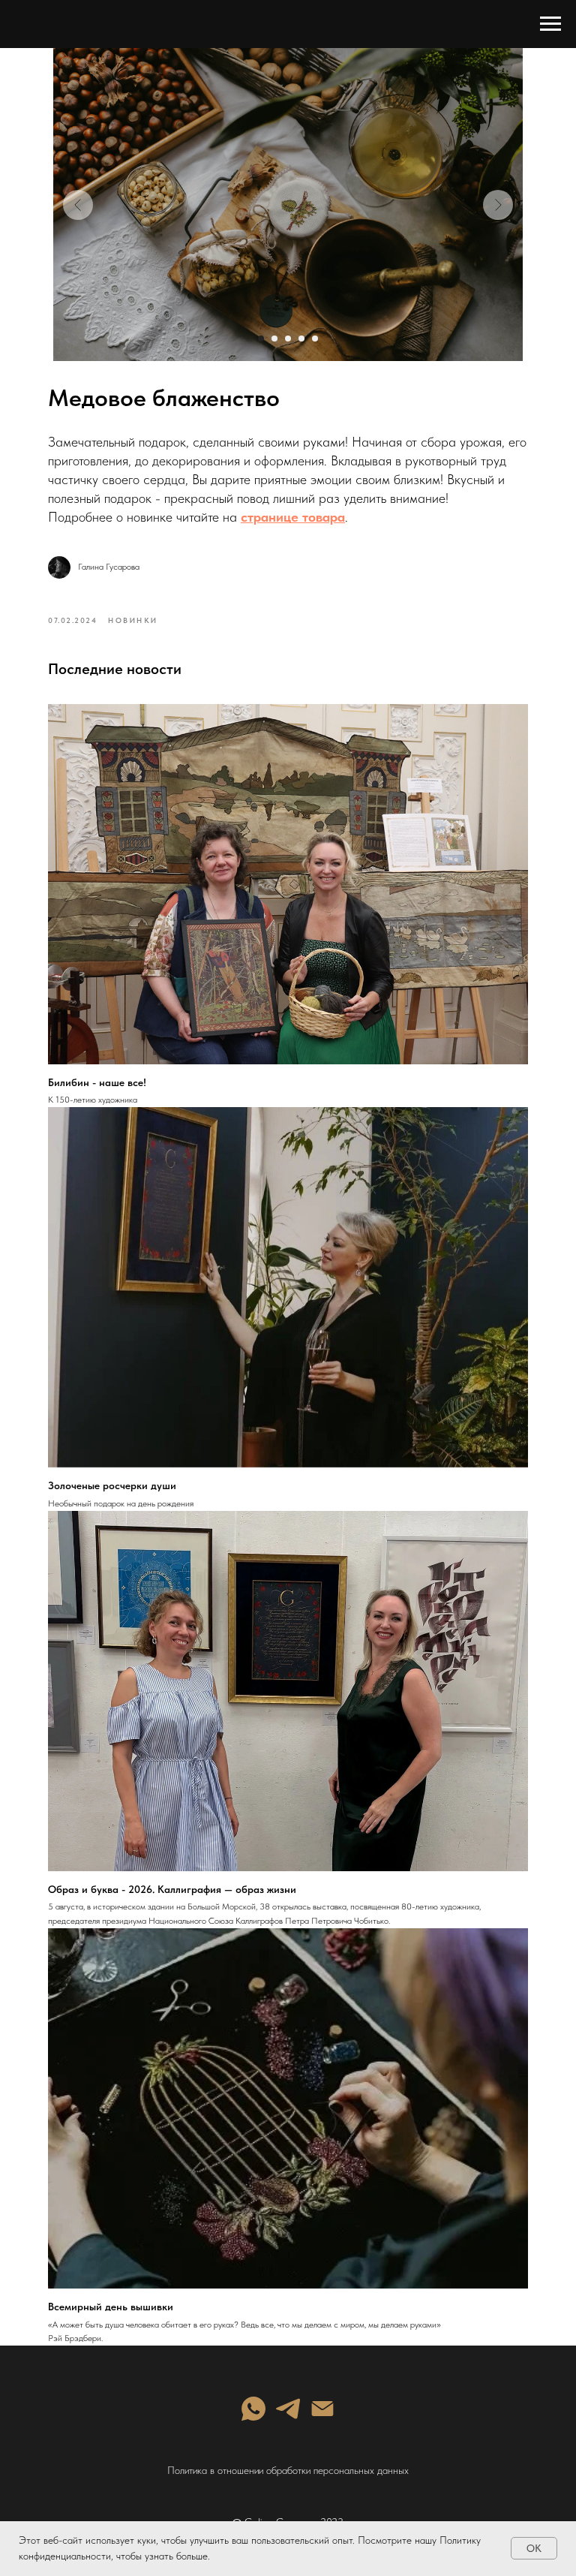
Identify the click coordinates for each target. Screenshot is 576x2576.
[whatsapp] (253, 2409)
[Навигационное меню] (550, 24)
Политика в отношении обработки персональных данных (288, 2470)
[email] (322, 2409)
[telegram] (288, 2409)
